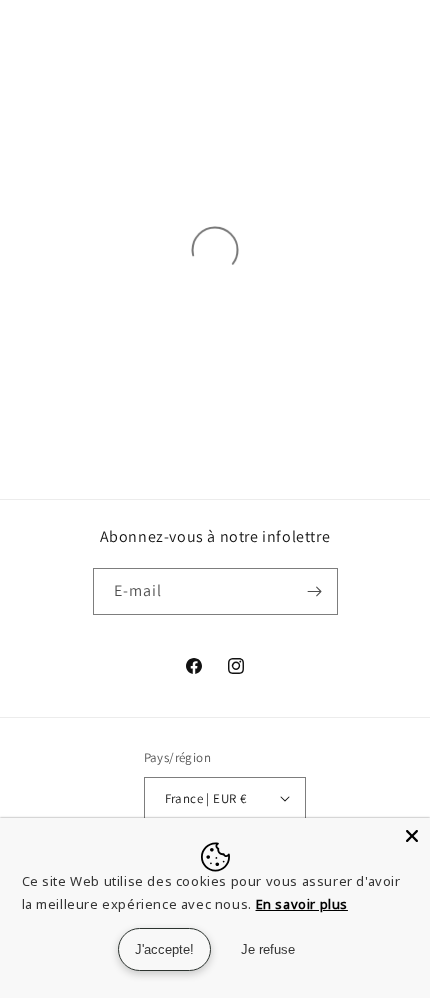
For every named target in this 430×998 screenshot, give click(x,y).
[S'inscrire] (315, 591)
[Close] (412, 836)
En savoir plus (302, 904)
